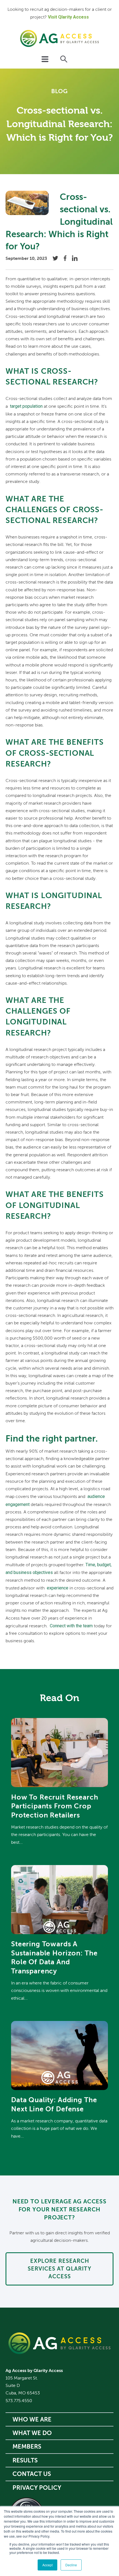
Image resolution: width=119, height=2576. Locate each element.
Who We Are (32, 2419)
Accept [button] (47, 2565)
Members (27, 2446)
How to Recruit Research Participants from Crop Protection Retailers (55, 1806)
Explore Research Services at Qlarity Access (59, 2269)
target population (26, 406)
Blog (59, 91)
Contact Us (32, 2474)
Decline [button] (71, 2565)
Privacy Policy (37, 2488)
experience (58, 1588)
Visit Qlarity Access (68, 17)
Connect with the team (71, 1626)
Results (25, 2460)
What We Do (32, 2433)
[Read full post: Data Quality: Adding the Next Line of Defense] (59, 2089)
